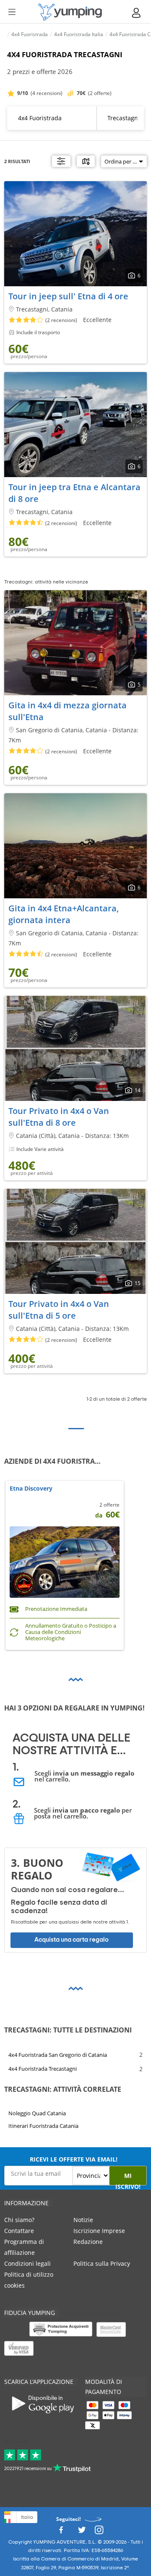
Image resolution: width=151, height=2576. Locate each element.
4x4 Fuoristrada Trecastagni (43, 2069)
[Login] (137, 13)
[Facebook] (61, 2532)
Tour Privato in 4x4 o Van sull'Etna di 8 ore (59, 1117)
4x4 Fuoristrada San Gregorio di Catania (58, 2054)
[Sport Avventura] (70, 12)
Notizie (83, 2220)
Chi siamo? (19, 2220)
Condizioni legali (27, 2263)
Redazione (88, 2242)
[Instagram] (99, 2532)
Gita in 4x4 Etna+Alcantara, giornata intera (64, 914)
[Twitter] (82, 2532)
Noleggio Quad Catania (37, 2113)
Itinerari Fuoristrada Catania (43, 2126)
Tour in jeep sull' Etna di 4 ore (68, 296)
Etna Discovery (31, 1489)
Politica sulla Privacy (102, 2263)
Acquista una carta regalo (72, 1940)
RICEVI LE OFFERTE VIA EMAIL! (74, 2159)
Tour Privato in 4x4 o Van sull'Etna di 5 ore (59, 1310)
